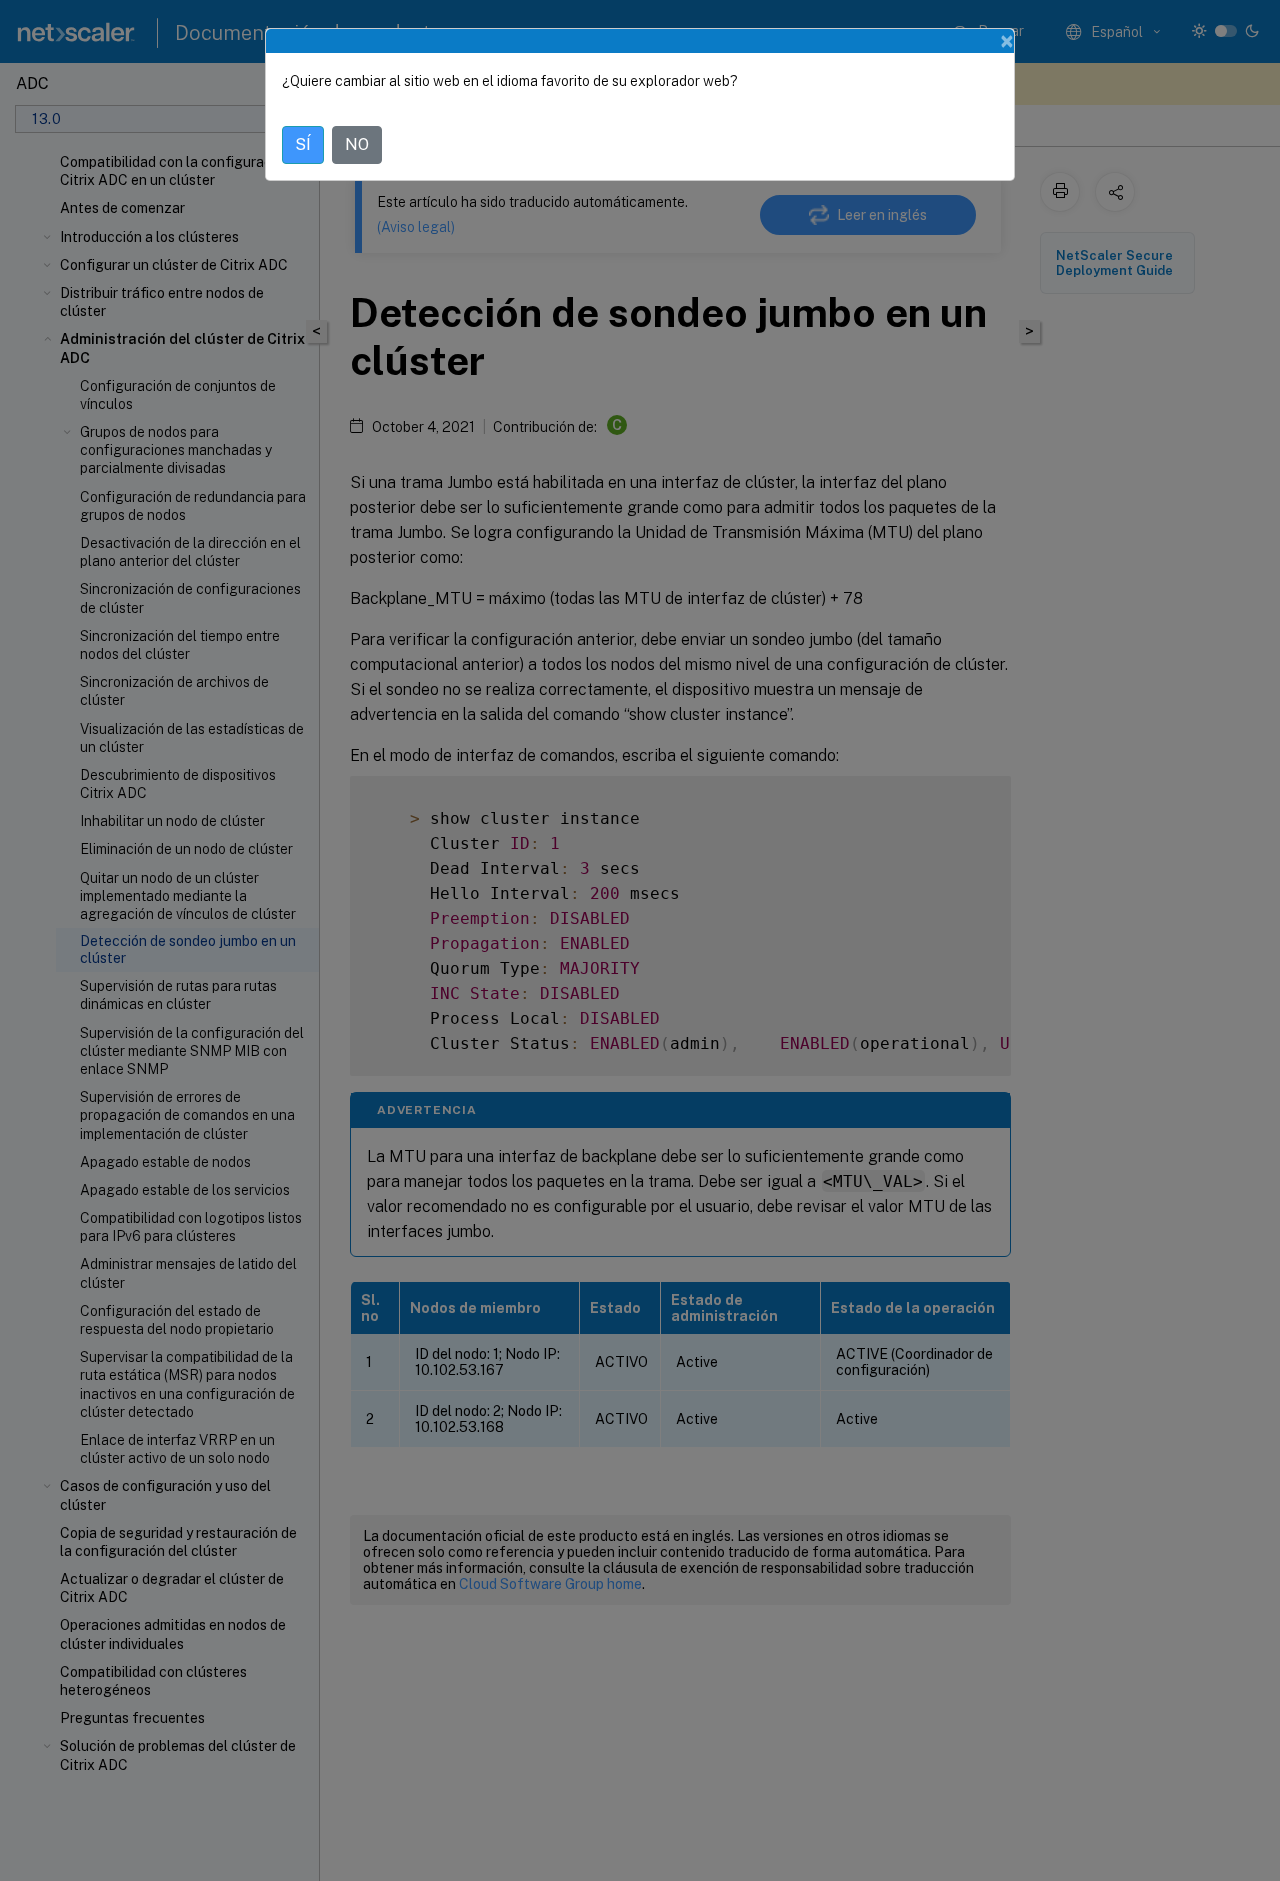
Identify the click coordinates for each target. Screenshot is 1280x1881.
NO (357, 144)
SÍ (303, 144)
